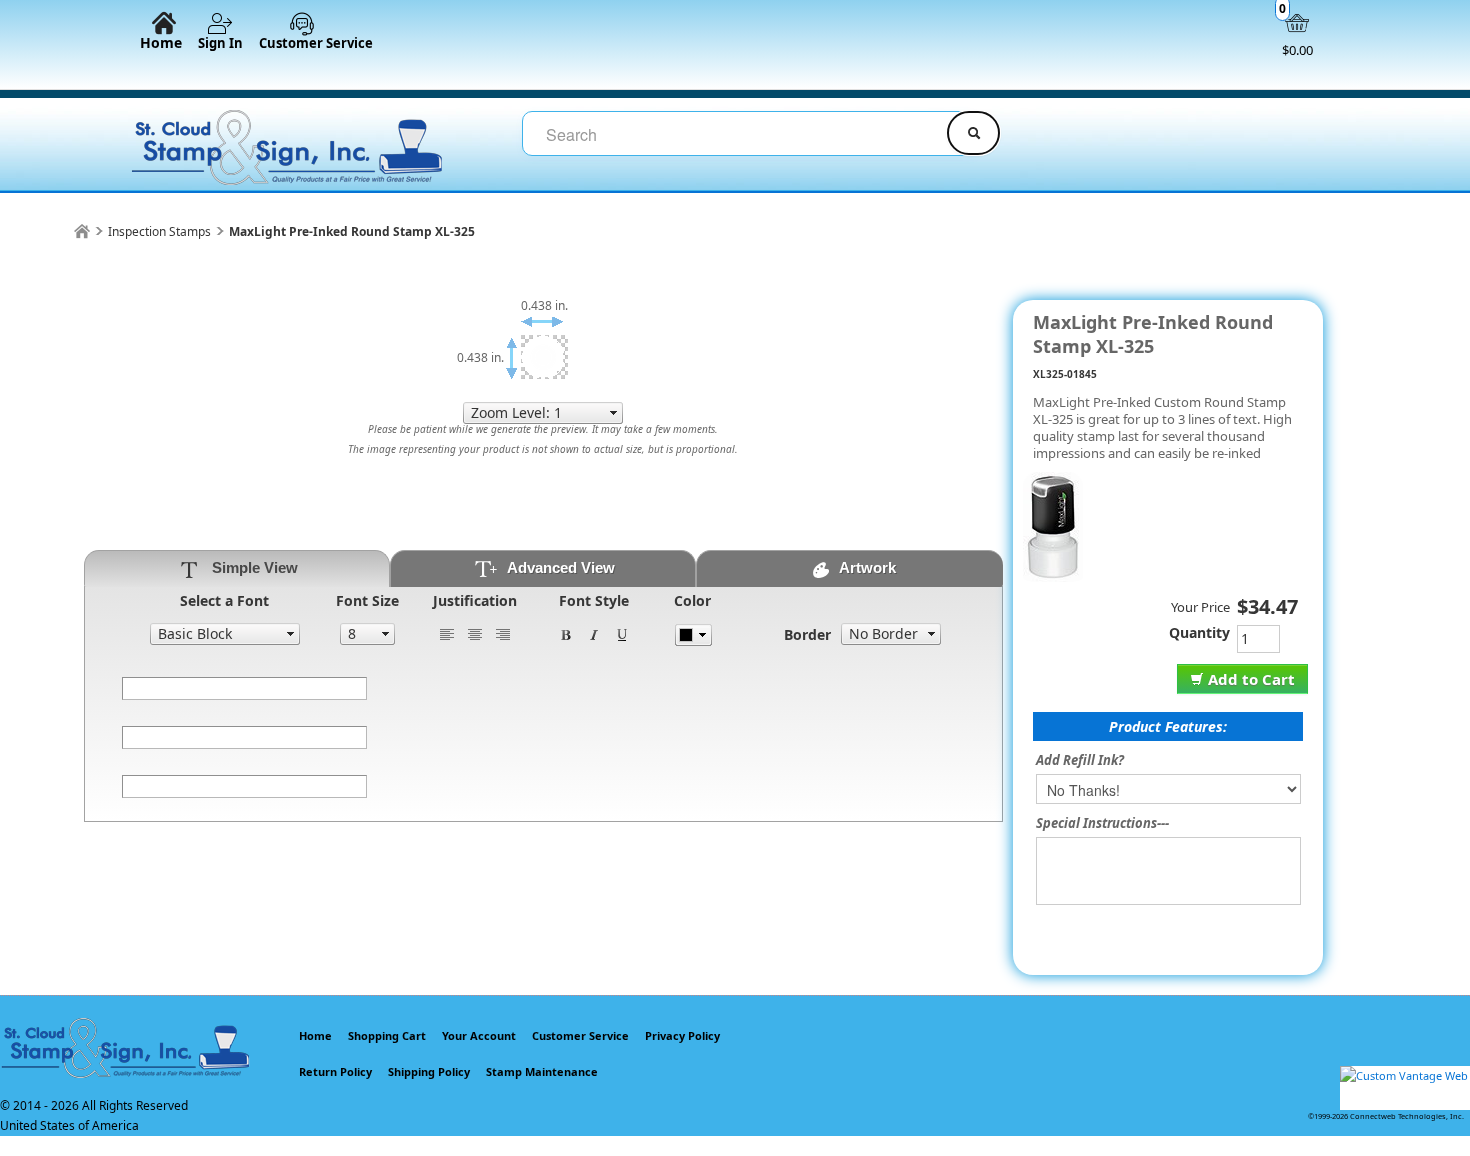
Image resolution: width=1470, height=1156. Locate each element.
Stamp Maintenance (542, 1071)
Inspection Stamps (159, 231)
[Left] (447, 633)
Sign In (220, 43)
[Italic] (594, 633)
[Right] (503, 633)
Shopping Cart (387, 1035)
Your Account (479, 1035)
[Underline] (622, 633)
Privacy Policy (682, 1035)
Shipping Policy (429, 1071)
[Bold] (566, 633)
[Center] (475, 633)
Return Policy (335, 1071)
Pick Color (693, 635)
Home (161, 42)
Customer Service (316, 43)
